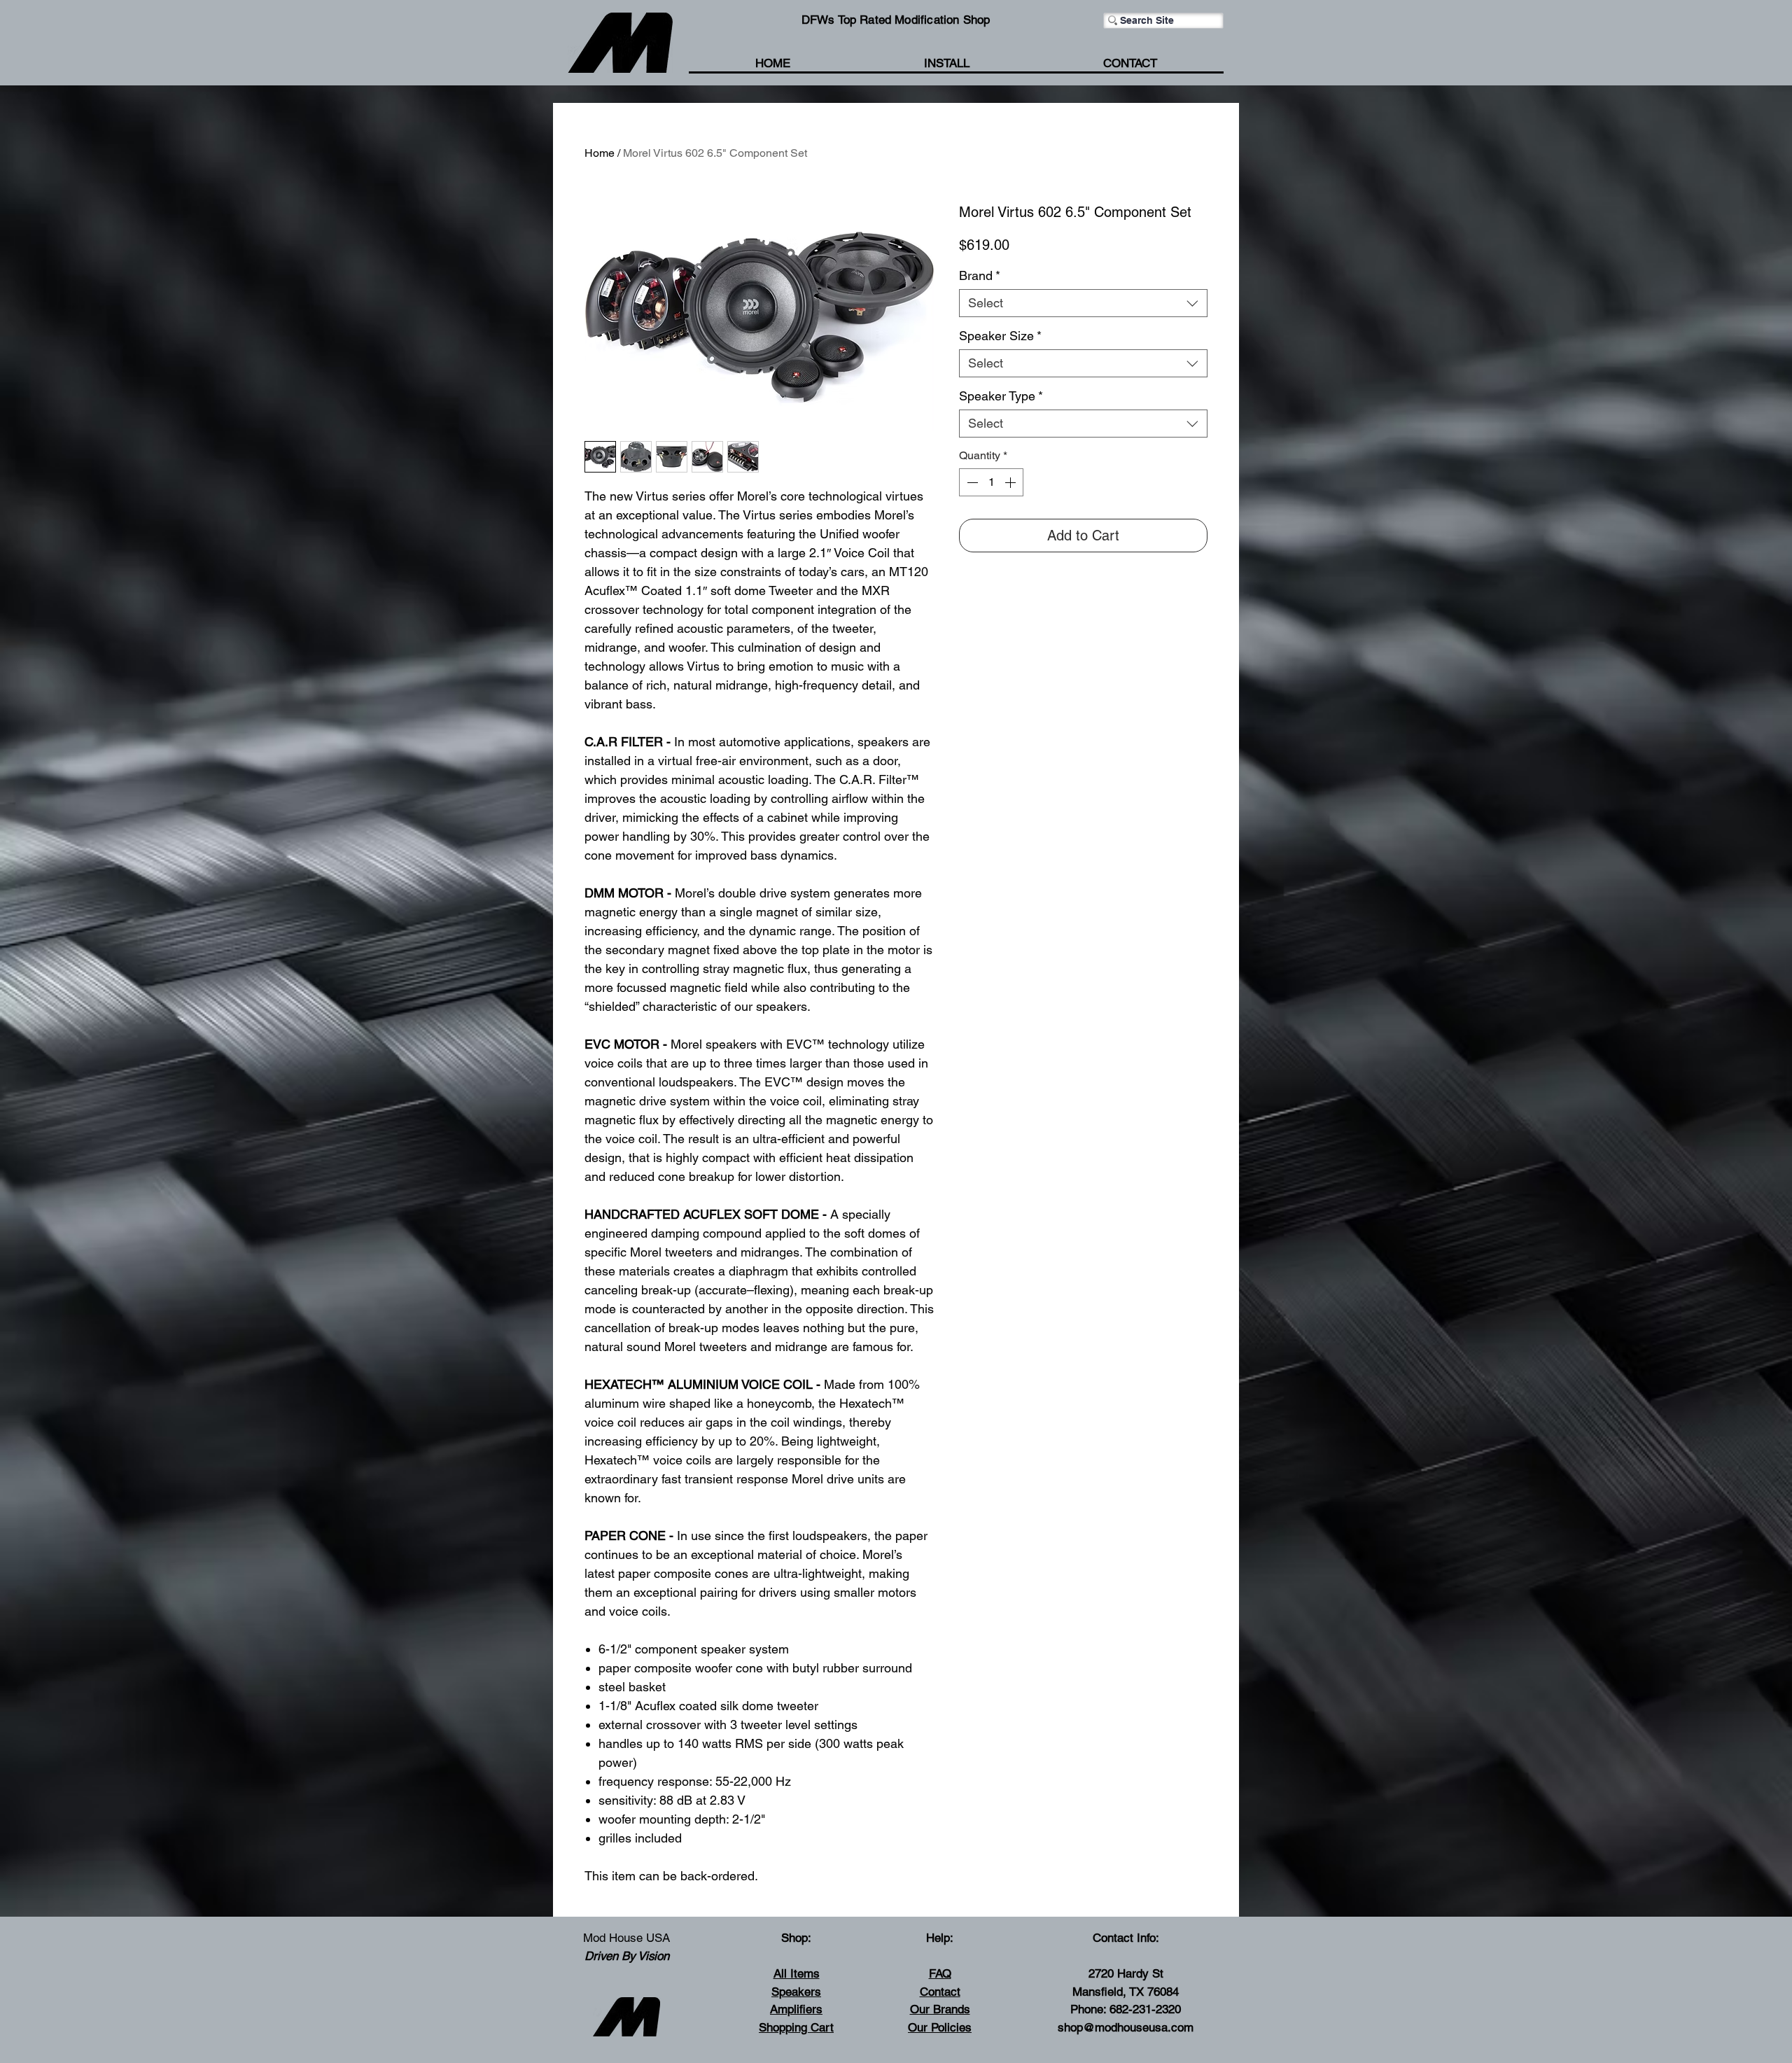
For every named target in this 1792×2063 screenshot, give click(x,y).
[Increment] (1011, 482)
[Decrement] (971, 482)
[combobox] (1083, 303)
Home (600, 153)
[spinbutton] (991, 482)
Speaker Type (1001, 396)
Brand (980, 275)
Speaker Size (1000, 336)
